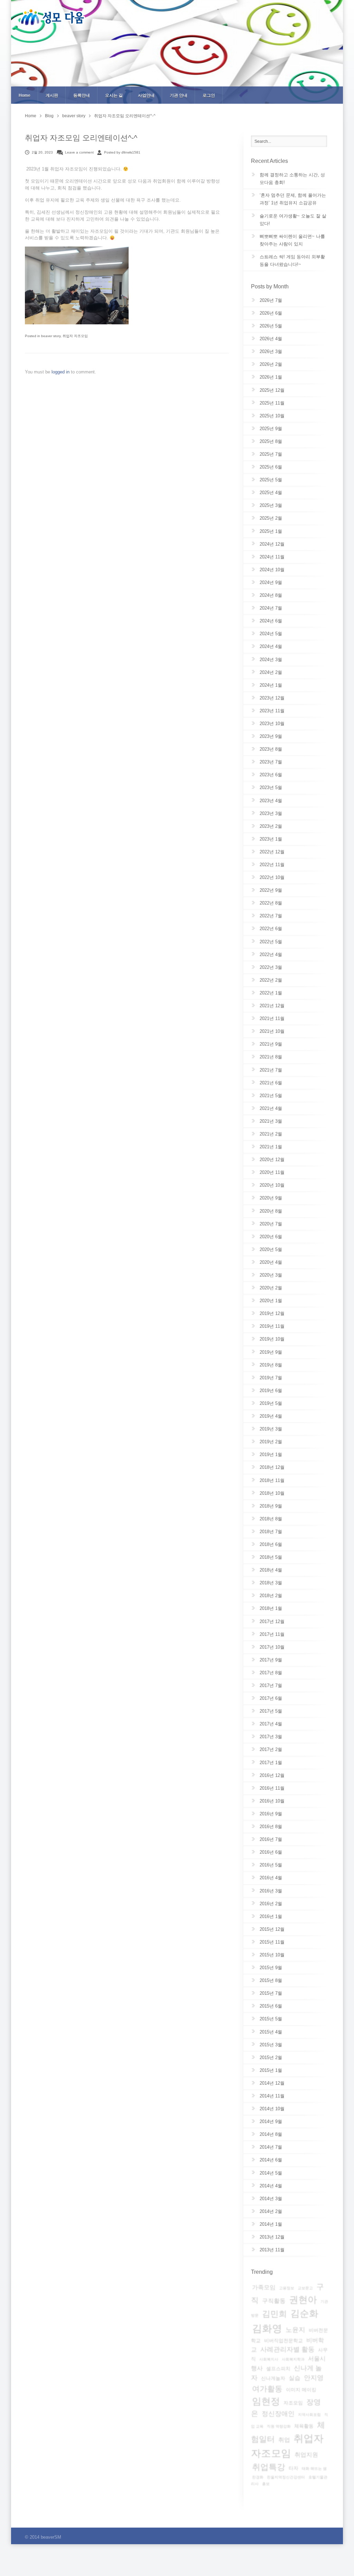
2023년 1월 (271, 839)
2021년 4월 (271, 1108)
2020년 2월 (271, 1288)
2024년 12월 (272, 544)
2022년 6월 (271, 929)
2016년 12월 (272, 1775)
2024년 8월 (271, 595)
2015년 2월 (271, 2058)
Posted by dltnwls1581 (122, 152)
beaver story (74, 116)
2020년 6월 (271, 1237)
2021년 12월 (272, 1006)
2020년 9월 (271, 1198)
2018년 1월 (271, 1608)
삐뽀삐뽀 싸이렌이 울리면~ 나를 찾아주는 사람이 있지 (292, 240)
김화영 (267, 2328)
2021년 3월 (271, 1121)
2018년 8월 (271, 1519)
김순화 (304, 2314)
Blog (49, 116)
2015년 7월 (271, 1993)
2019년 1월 (271, 1454)
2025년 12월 (272, 390)
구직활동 (274, 2301)
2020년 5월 (271, 1249)
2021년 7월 (271, 1070)
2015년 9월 (271, 1968)
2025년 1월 (271, 531)
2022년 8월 (271, 903)
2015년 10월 (272, 1955)
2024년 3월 (271, 660)
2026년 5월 (271, 326)
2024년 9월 (271, 582)
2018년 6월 (271, 1544)
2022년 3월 (271, 967)
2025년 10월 (272, 416)
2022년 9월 (271, 890)
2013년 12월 (272, 2237)
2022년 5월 (271, 942)
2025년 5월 (271, 480)
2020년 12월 (272, 1160)
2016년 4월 (271, 1878)
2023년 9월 (271, 736)
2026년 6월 (271, 313)
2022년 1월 (271, 993)
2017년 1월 (271, 1763)
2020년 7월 (271, 1224)
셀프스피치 (278, 2369)
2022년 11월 (272, 865)
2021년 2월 (271, 1134)
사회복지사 (269, 2359)
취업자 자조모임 (75, 336)
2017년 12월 (272, 1621)
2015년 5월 (271, 2019)
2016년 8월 (271, 1827)
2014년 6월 (271, 2160)
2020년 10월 (272, 1185)
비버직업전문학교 (283, 2341)
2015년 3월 (271, 2045)
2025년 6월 (271, 467)
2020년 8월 (271, 1211)
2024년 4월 (271, 646)
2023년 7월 (271, 762)
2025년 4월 (271, 493)
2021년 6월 (271, 1083)
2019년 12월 (272, 1313)
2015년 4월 (271, 2032)
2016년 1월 (271, 1916)
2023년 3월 (271, 813)
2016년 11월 (272, 1788)
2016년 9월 (271, 1814)
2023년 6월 (271, 775)
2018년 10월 (272, 1493)
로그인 (209, 95)
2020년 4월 (271, 1262)
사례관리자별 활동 (287, 2349)
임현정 (266, 2401)
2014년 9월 (271, 2121)
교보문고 (305, 2288)
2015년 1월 (271, 2070)
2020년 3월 (271, 1275)
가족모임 (264, 2287)
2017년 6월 (271, 1698)
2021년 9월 (271, 1044)
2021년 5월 (271, 1096)
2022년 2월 (271, 980)
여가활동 (267, 2389)
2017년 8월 (271, 1673)
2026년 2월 (271, 364)
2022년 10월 (272, 877)
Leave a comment (79, 152)
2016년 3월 (271, 1891)
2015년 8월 (271, 1980)
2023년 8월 (271, 749)
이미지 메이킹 (301, 2390)
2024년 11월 (272, 557)
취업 (284, 2440)
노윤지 (295, 2330)
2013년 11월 (272, 2250)
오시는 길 (114, 95)
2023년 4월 (271, 801)
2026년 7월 (271, 300)
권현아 (303, 2300)
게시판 (52, 95)
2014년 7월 (271, 2147)
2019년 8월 (271, 1365)
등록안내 (82, 95)
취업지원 (306, 2455)
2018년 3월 (271, 1583)
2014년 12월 (272, 2083)
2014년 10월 (272, 2109)
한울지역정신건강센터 (286, 2477)
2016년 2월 (271, 1904)
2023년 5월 (271, 787)
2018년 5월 (271, 1557)
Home (25, 95)
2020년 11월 (272, 1172)
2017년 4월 (271, 1724)
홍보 (266, 2484)
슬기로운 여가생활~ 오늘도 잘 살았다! (293, 220)
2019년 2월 (271, 1442)
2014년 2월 (271, 2211)
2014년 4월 (271, 2186)
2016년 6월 (271, 1852)
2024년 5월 (271, 634)
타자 (294, 2468)
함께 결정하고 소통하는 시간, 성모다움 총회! (292, 179)
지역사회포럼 (309, 2415)
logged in (61, 372)
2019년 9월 (271, 1352)
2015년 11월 (272, 1942)
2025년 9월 (271, 429)
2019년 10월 (272, 1339)
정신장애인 (278, 2414)
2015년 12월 (272, 1929)
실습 (295, 2378)
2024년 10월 (272, 570)
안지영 (314, 2378)
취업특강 (269, 2467)
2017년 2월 (271, 1749)
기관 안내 (179, 95)
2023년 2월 (271, 826)
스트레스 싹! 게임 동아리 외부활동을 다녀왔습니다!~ (292, 261)
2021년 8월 (271, 1057)
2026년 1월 (271, 377)
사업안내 (146, 95)
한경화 (258, 2477)
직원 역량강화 (279, 2426)
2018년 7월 (271, 1532)
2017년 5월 (271, 1711)
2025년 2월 (271, 518)
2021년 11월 (272, 1018)
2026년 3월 (271, 351)
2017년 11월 (272, 1634)
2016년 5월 (271, 1865)
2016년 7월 (271, 1839)
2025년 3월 (271, 505)
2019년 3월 (271, 1429)
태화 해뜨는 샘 (314, 2468)
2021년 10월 (272, 1031)
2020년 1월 (271, 1301)
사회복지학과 (293, 2359)
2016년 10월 (272, 1801)
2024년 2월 (271, 672)
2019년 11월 (272, 1326)
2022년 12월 (272, 852)
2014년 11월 (272, 2096)
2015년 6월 (271, 2006)
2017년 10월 (272, 1647)
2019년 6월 (271, 1391)
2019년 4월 (271, 1416)
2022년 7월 (271, 916)
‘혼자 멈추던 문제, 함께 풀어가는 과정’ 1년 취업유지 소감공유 (293, 199)
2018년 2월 (271, 1596)
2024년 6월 (271, 621)
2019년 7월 (271, 1378)
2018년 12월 (272, 1467)
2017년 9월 (271, 1660)
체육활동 (304, 2426)
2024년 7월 (271, 608)
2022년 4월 (271, 955)
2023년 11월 (272, 711)
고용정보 (287, 2288)
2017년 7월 (271, 1685)
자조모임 (293, 2403)
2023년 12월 (272, 698)
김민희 (274, 2314)
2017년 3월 (271, 1737)
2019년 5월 (271, 1403)
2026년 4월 (271, 339)
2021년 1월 (271, 1147)
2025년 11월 (272, 403)
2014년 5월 (271, 2173)
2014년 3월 (271, 2199)
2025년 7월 (271, 454)
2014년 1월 (271, 2224)
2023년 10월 (272, 724)
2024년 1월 (271, 685)
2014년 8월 (271, 2134)
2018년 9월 (271, 1506)
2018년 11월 (272, 1480)
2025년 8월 (271, 441)
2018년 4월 (271, 1570)
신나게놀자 (273, 2378)
